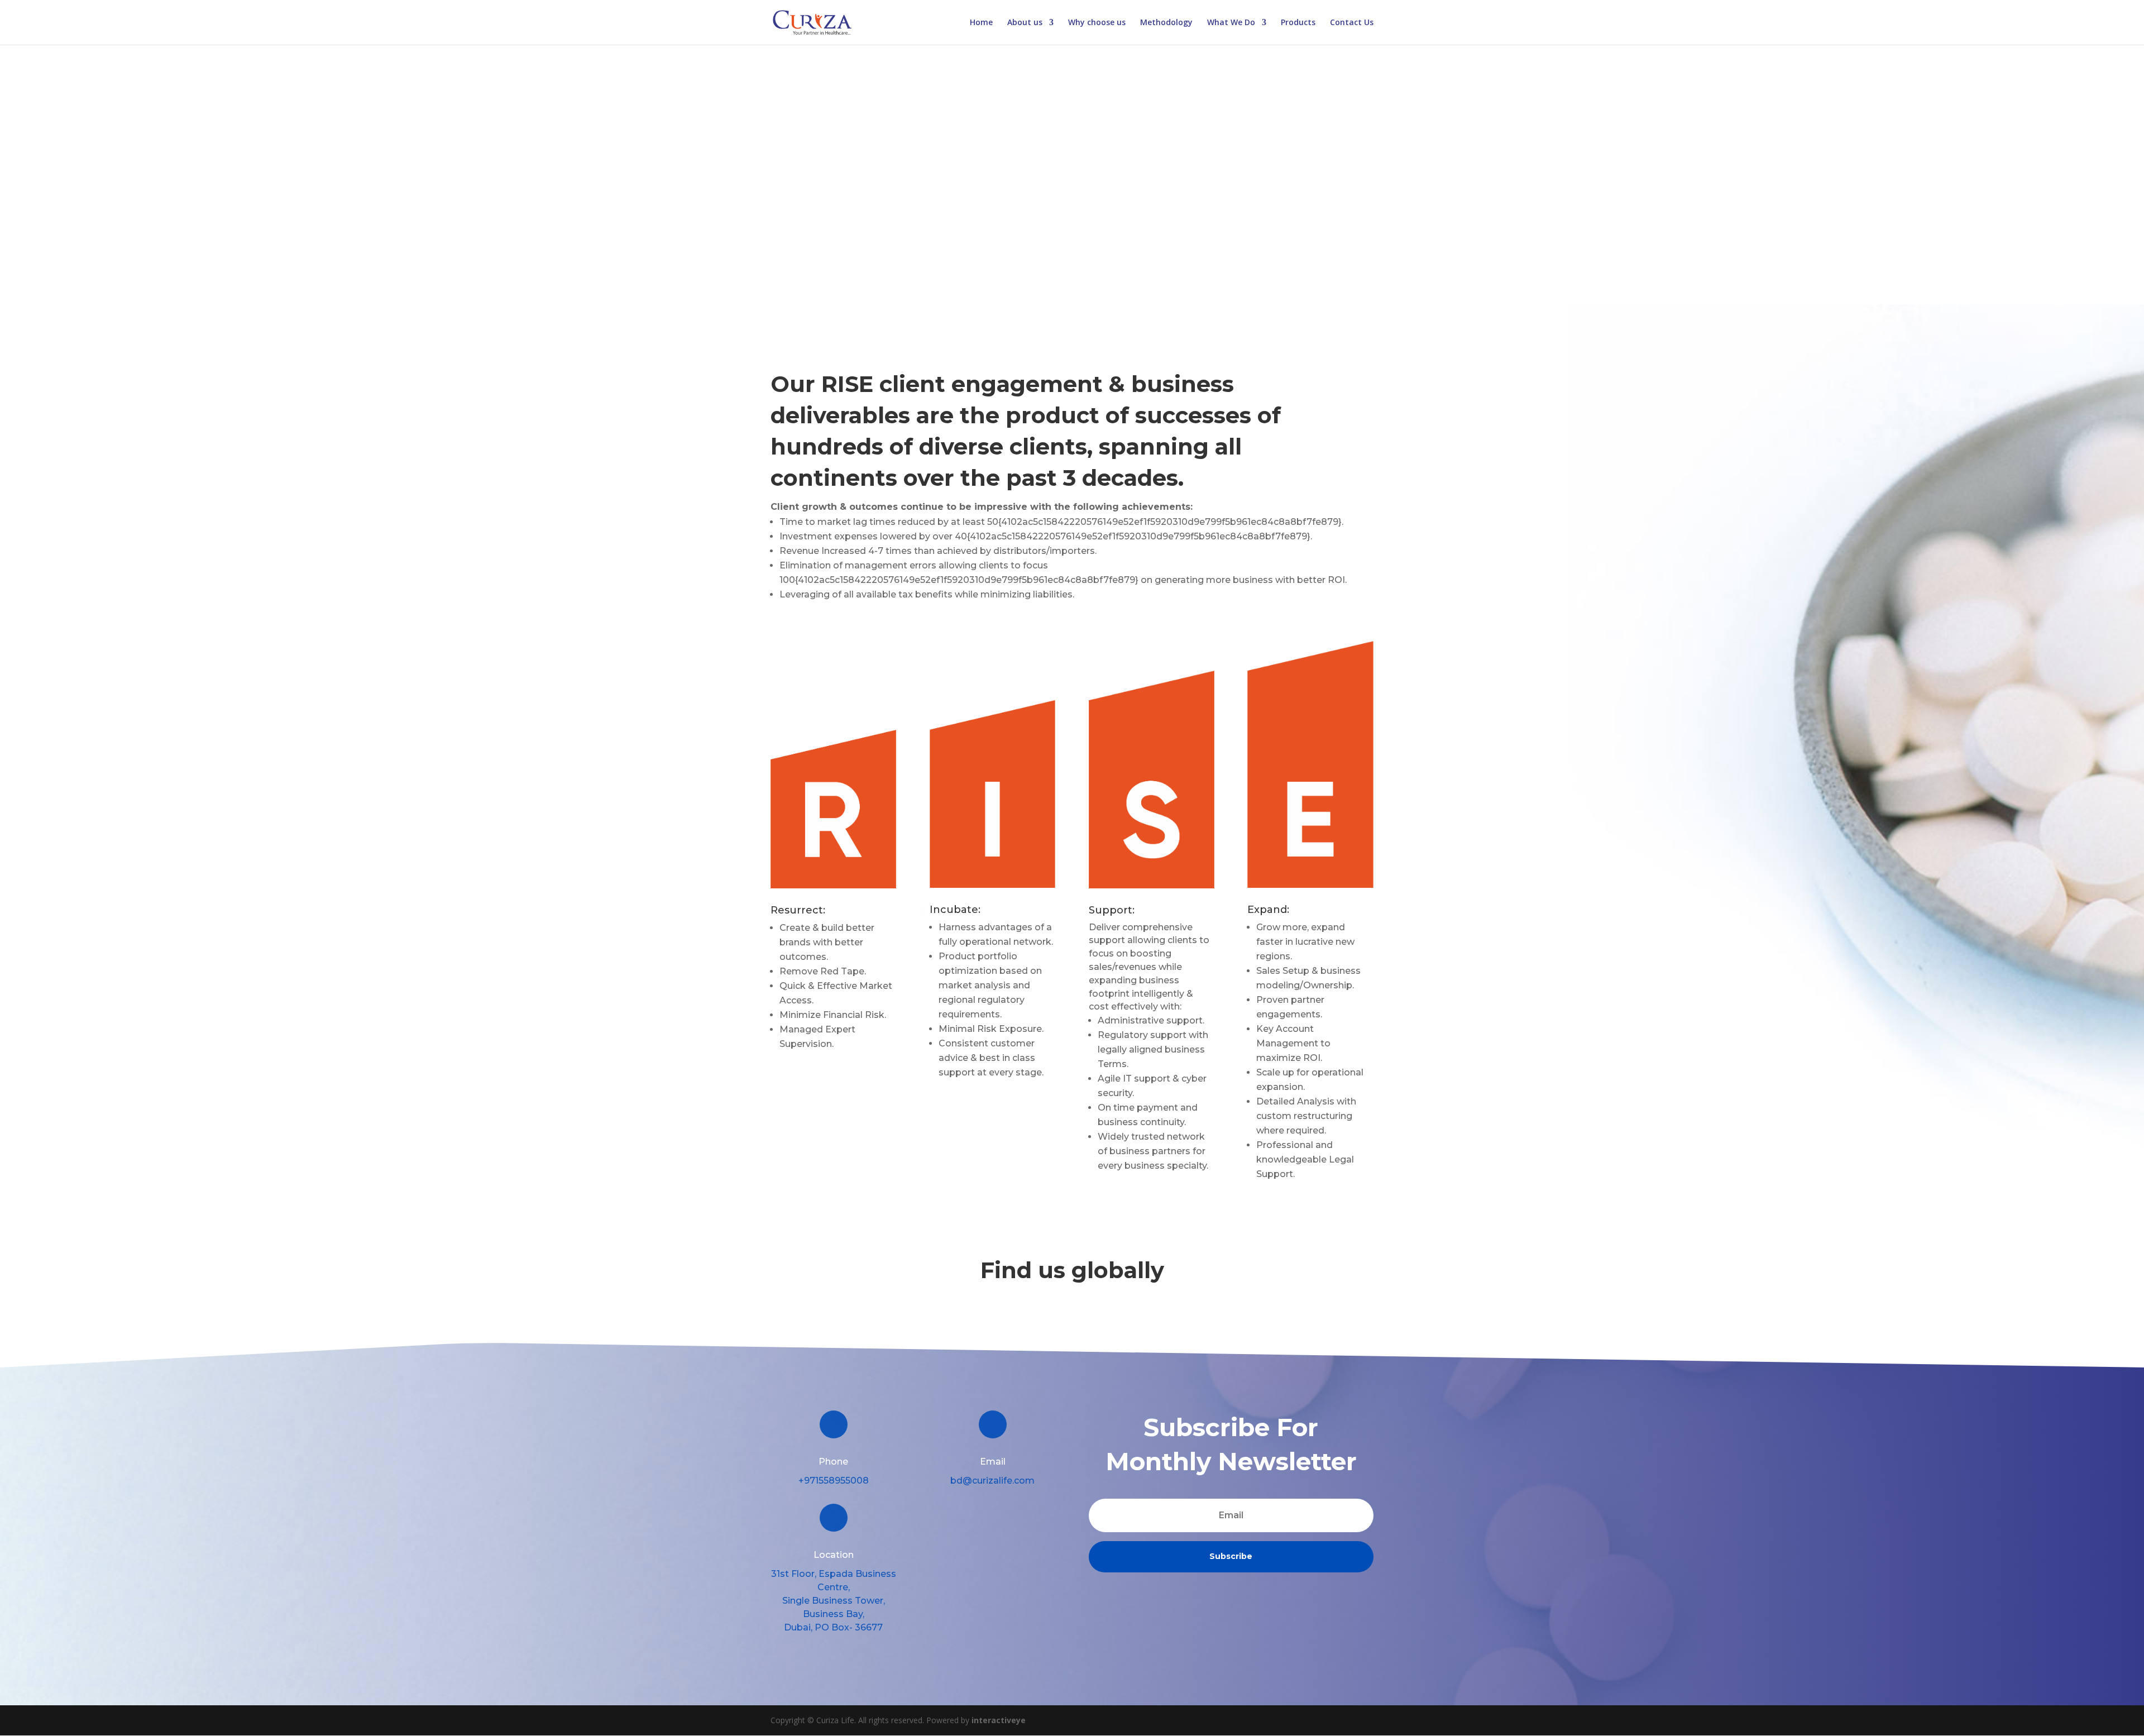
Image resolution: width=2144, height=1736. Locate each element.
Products (1298, 23)
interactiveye (999, 1720)
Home (981, 23)
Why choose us (1097, 23)
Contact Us (1352, 23)
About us (1025, 23)
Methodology (1166, 23)
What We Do (1231, 23)
